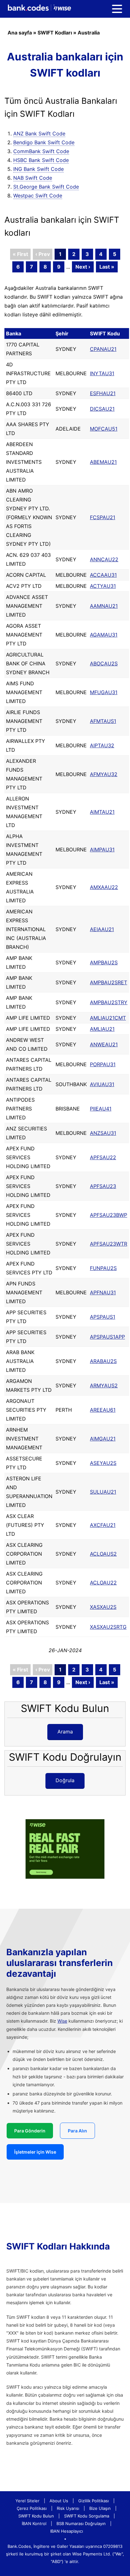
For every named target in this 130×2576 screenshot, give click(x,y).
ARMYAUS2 (104, 1385)
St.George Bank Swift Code (46, 187)
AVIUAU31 (102, 1084)
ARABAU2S (103, 1361)
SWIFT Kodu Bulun (36, 2516)
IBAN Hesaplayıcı (67, 2531)
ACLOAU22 (103, 1583)
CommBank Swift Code (41, 151)
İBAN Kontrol (34, 2523)
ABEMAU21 (103, 462)
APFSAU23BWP (109, 1215)
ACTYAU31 (103, 586)
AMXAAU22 (104, 887)
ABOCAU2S (104, 663)
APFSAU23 (103, 1186)
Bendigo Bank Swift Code (44, 142)
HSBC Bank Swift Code (41, 160)
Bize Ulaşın (100, 2508)
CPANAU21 (103, 349)
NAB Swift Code (33, 178)
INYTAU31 (102, 373)
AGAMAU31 (104, 635)
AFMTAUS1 (103, 721)
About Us (59, 2501)
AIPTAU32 (102, 745)
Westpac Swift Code (38, 196)
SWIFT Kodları (55, 33)
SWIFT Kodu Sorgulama (87, 2516)
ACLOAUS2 (103, 1554)
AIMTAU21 (102, 812)
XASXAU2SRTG (108, 1627)
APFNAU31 (103, 1292)
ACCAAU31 (103, 575)
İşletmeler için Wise (35, 2152)
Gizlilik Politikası (94, 2501)
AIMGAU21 (103, 1439)
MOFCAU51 (104, 429)
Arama (65, 1732)
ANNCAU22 (104, 559)
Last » (107, 267)
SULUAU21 (103, 1492)
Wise (62, 2021)
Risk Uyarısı (68, 2508)
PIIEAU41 (101, 1109)
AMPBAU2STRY (109, 1002)
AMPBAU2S (104, 962)
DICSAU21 (102, 409)
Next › (83, 267)
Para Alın (77, 2131)
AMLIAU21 (102, 1029)
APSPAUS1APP (107, 1337)
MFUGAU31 (104, 692)
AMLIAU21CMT (108, 1018)
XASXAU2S (103, 1607)
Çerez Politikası (32, 2508)
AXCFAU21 (103, 1525)
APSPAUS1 (103, 1317)
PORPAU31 (103, 1064)
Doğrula (65, 1780)
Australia (89, 33)
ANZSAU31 (103, 1133)
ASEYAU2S (103, 1463)
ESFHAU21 (103, 393)
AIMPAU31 (102, 849)
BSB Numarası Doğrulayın (81, 2523)
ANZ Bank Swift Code (39, 134)
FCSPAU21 (103, 517)
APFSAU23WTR (109, 1244)
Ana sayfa (20, 33)
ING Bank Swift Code (38, 169)
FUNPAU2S (103, 1268)
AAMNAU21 (104, 606)
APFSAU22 (103, 1157)
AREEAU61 (103, 1410)
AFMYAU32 (104, 774)
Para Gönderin (30, 2131)
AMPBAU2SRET (109, 982)
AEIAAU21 (102, 929)
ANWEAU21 (104, 1044)
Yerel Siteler (27, 2501)
